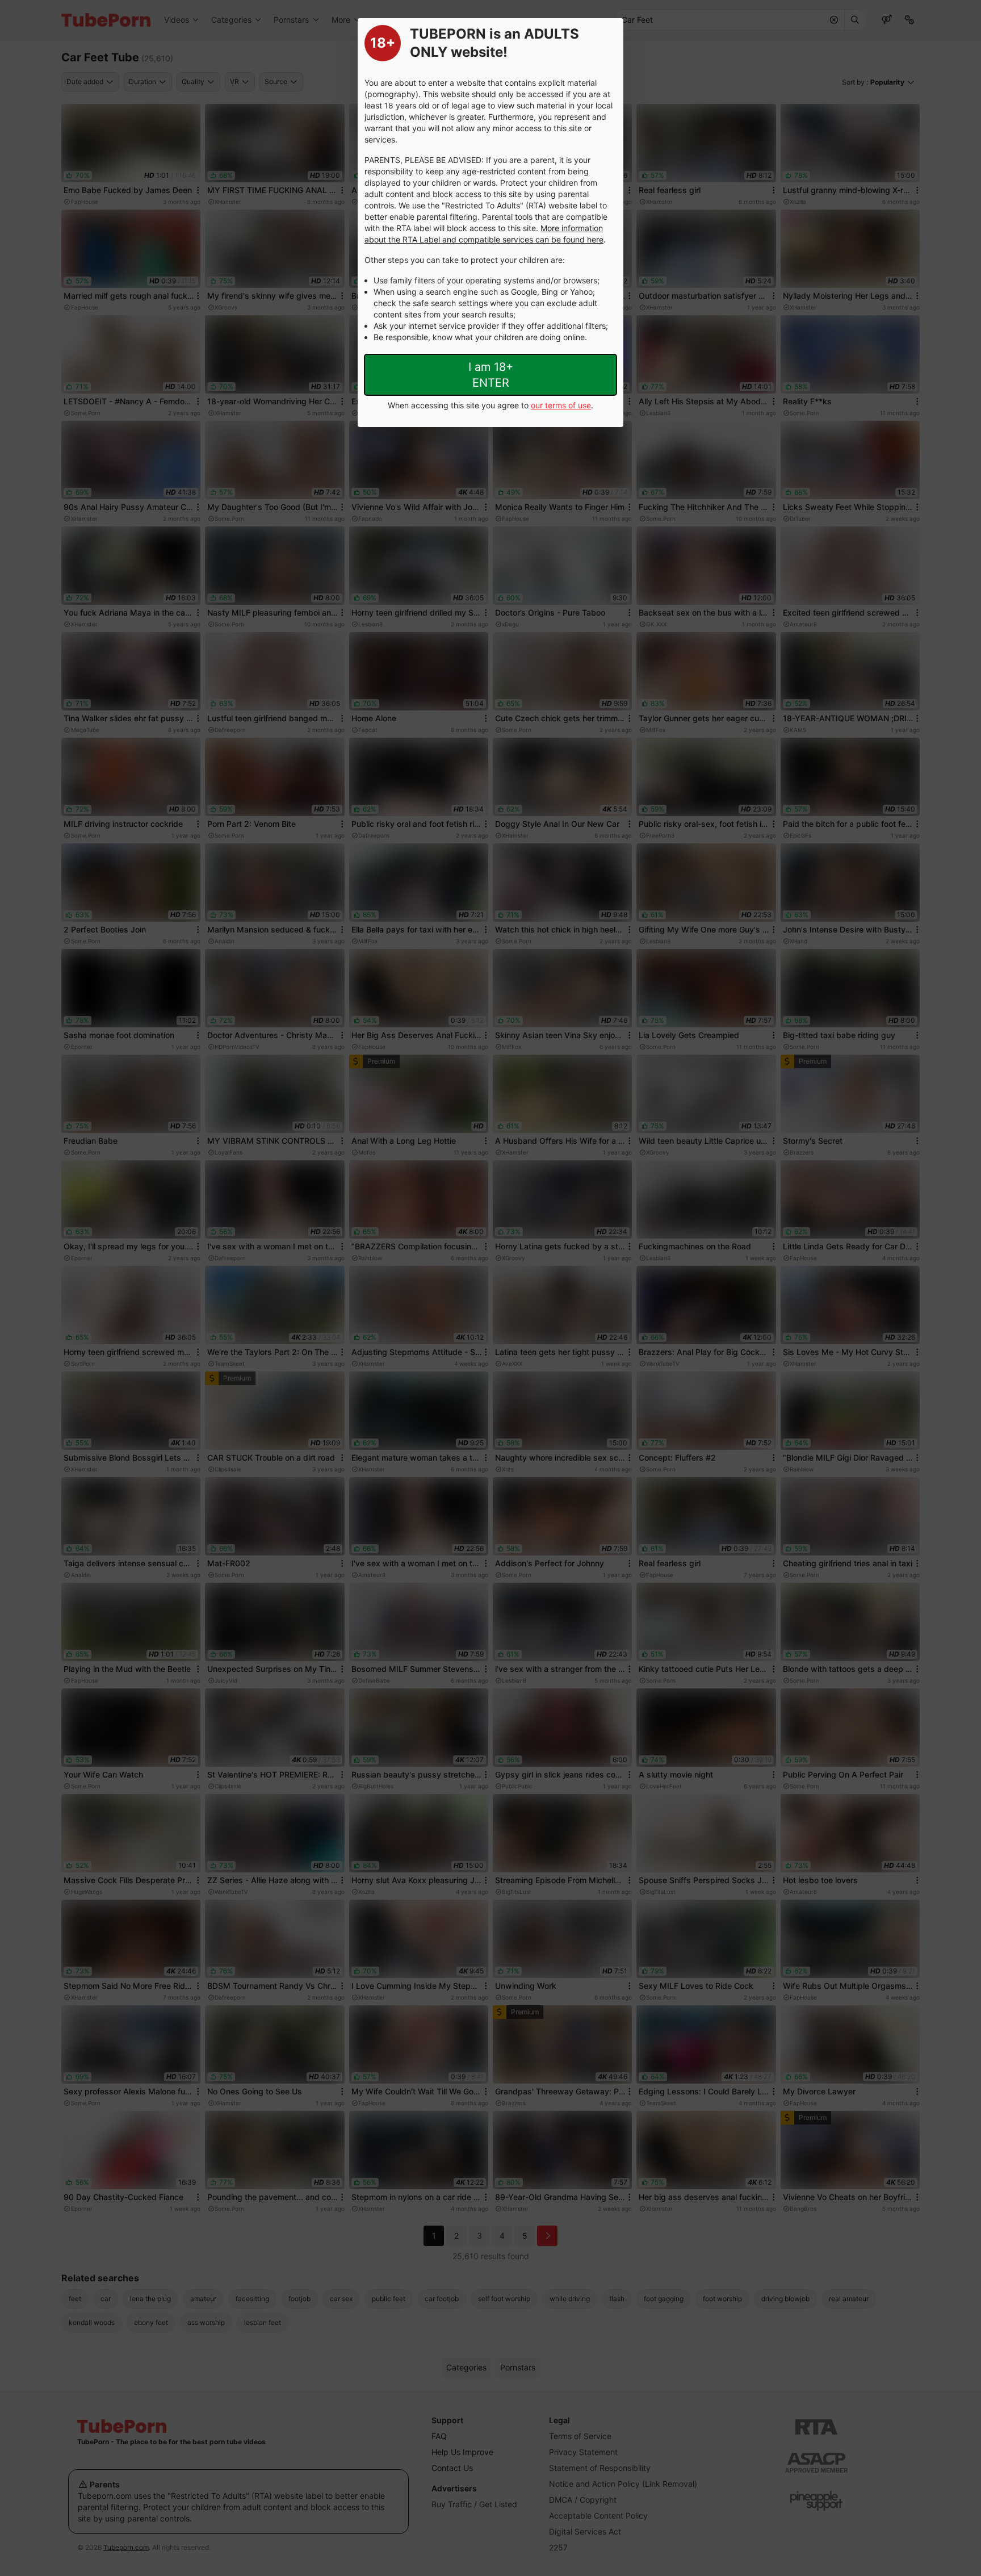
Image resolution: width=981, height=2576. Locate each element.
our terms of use (561, 405)
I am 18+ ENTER (491, 375)
